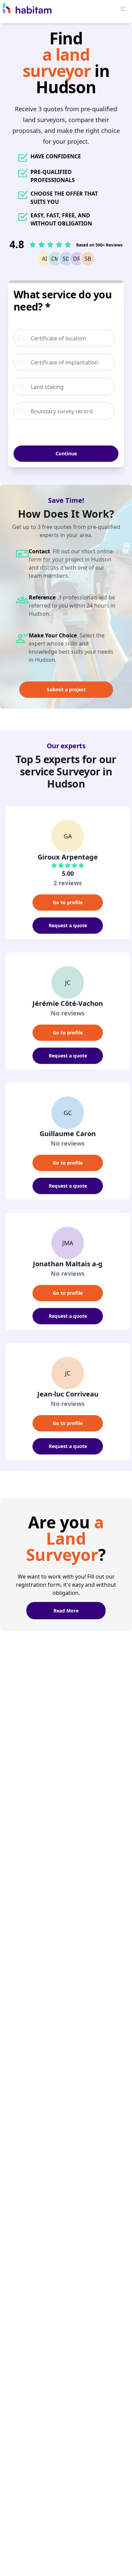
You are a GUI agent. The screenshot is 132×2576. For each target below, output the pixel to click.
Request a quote (68, 925)
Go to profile (68, 902)
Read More (66, 1611)
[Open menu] (123, 9)
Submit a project (66, 689)
